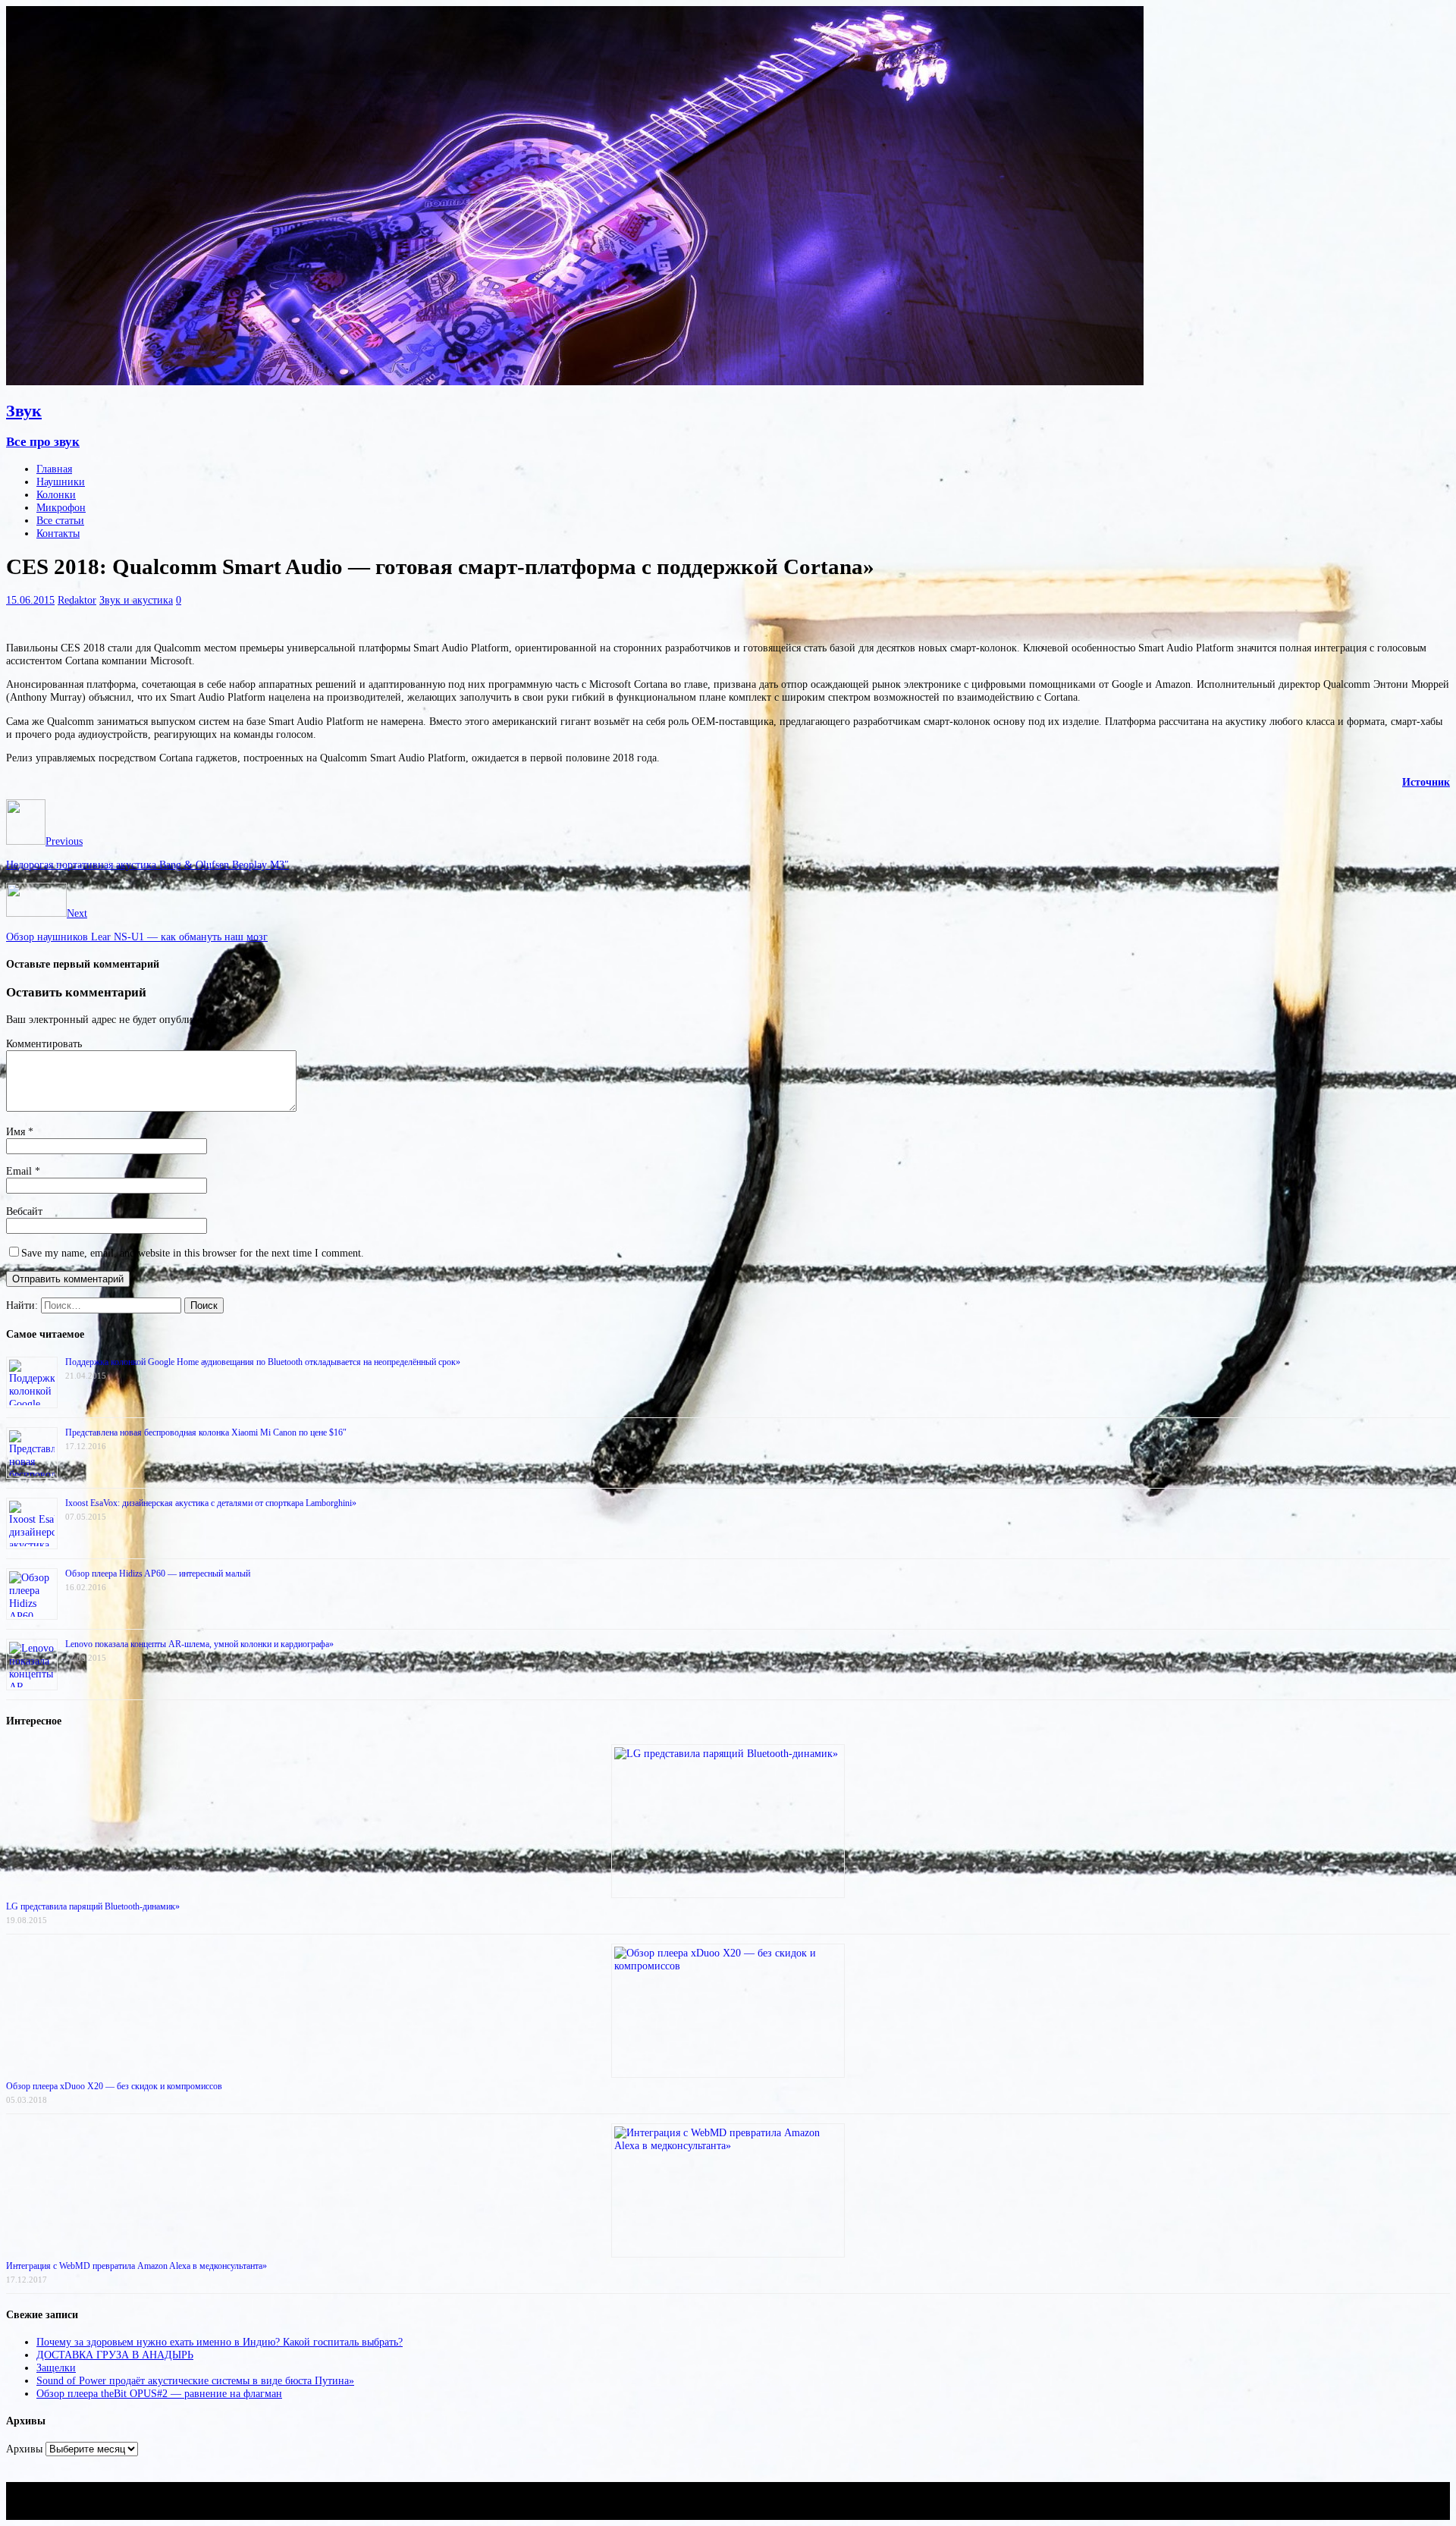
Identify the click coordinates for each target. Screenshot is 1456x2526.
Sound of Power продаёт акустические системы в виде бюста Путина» (195, 2380)
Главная (54, 469)
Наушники (61, 482)
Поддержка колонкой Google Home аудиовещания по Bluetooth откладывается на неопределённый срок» (263, 1362)
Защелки (56, 2368)
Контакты (58, 533)
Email (20, 1171)
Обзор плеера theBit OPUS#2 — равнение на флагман (159, 2393)
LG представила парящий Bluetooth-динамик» (93, 1906)
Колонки (56, 494)
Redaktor (77, 600)
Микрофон (61, 507)
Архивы (24, 2449)
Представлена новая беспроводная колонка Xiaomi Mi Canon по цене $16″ (206, 1432)
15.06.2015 (30, 600)
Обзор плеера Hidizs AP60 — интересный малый (158, 1574)
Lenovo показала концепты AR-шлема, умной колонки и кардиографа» (199, 1644)
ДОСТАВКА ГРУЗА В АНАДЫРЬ (115, 2355)
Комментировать (44, 1043)
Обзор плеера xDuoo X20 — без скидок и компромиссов (114, 2086)
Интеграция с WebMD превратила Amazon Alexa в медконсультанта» (136, 2266)
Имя (17, 1131)
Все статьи (60, 520)
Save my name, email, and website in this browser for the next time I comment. (193, 1253)
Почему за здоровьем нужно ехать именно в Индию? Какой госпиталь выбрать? (220, 2342)
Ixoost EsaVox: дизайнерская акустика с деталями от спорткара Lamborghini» (211, 1503)
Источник (1426, 782)
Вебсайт (24, 1211)
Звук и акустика (136, 600)
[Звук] (575, 381)
